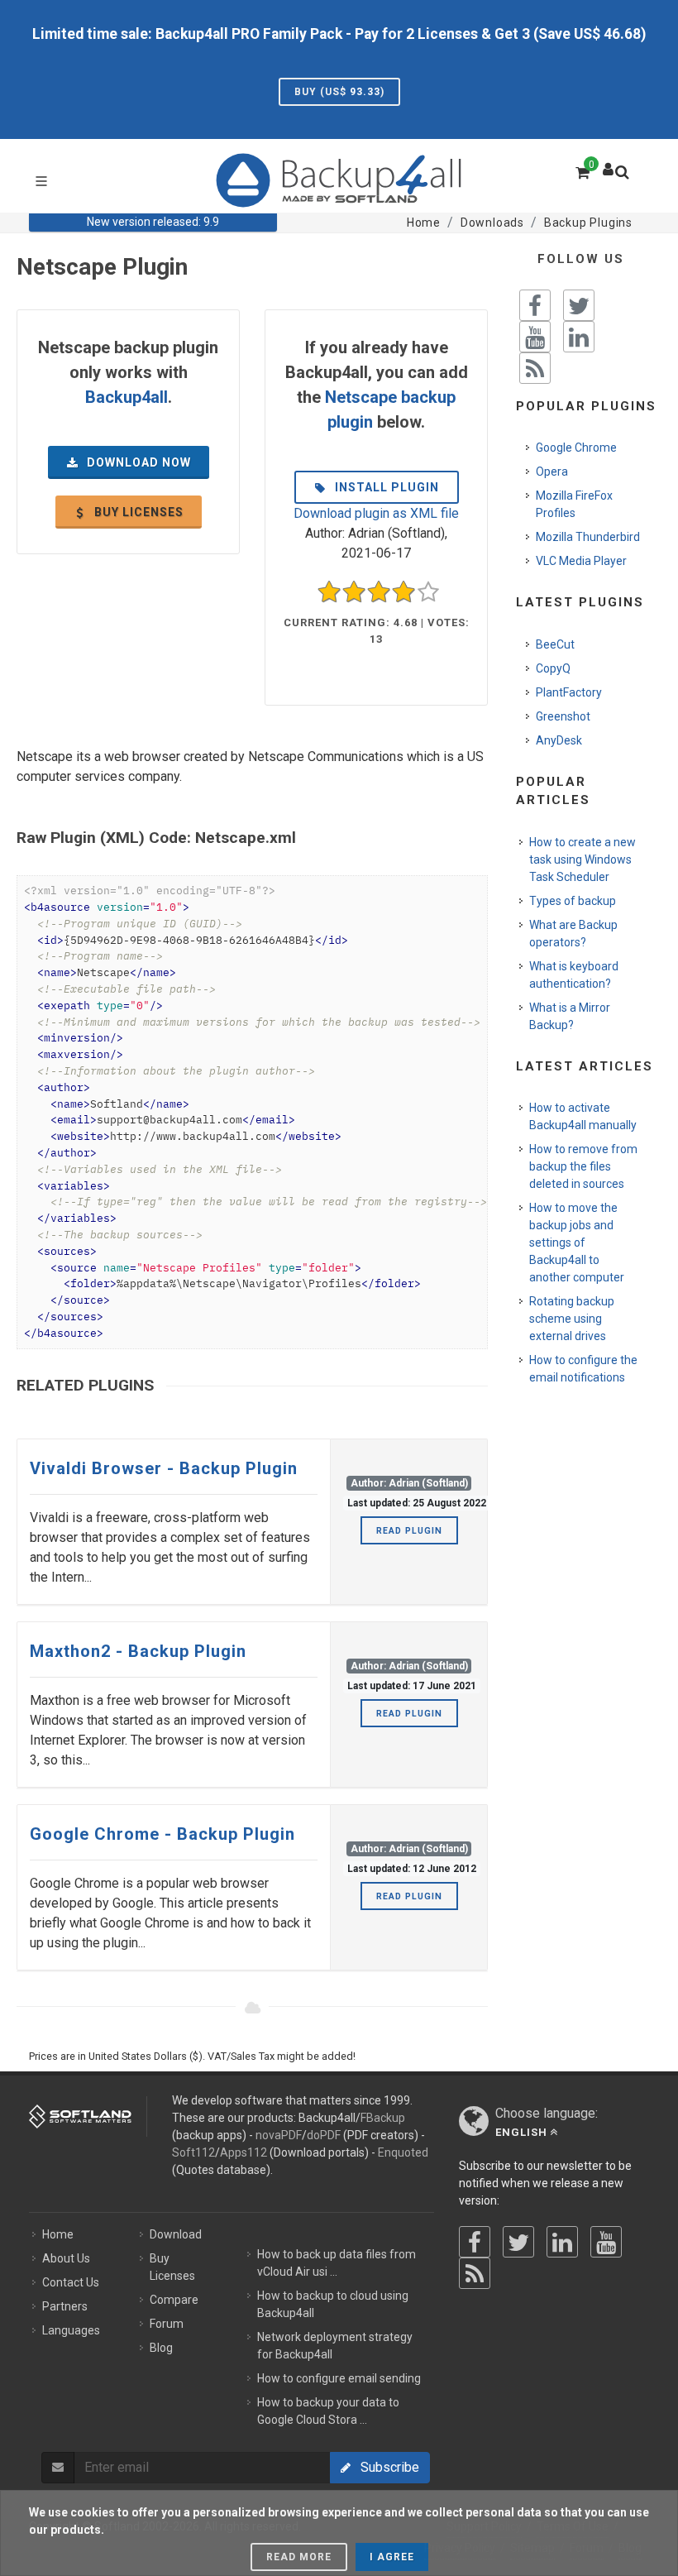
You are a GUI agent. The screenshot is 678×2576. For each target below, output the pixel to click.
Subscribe (385, 2467)
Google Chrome (576, 448)
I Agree (392, 2557)
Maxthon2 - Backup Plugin (138, 1651)
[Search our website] (626, 177)
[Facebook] (475, 2242)
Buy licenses (137, 512)
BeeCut (555, 644)
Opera (552, 472)
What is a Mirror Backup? (570, 1016)
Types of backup (573, 901)
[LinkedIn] (562, 2242)
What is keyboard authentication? (574, 975)
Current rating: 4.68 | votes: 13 (377, 631)
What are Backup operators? (573, 934)
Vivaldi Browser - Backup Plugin (164, 1468)
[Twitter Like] (579, 305)
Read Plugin (409, 1531)
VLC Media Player (581, 561)
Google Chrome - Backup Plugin (162, 1834)
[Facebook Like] (535, 305)
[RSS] (475, 2273)
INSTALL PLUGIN (385, 487)
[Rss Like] (535, 368)
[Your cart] (581, 170)
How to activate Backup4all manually (583, 1116)
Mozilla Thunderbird (588, 537)
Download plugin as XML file (376, 513)
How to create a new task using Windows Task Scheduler (583, 859)
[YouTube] (606, 2242)
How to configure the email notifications (583, 1369)
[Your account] (609, 165)
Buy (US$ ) (339, 92)
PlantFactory (569, 692)
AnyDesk (559, 740)
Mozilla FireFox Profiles (574, 504)
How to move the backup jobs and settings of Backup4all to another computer (577, 1243)
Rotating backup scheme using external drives (572, 1319)
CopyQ (553, 668)
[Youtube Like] (535, 337)
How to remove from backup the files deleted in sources (583, 1166)
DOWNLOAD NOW (137, 462)
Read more (299, 2557)
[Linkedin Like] (579, 337)
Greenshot (563, 716)
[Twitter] (518, 2242)
